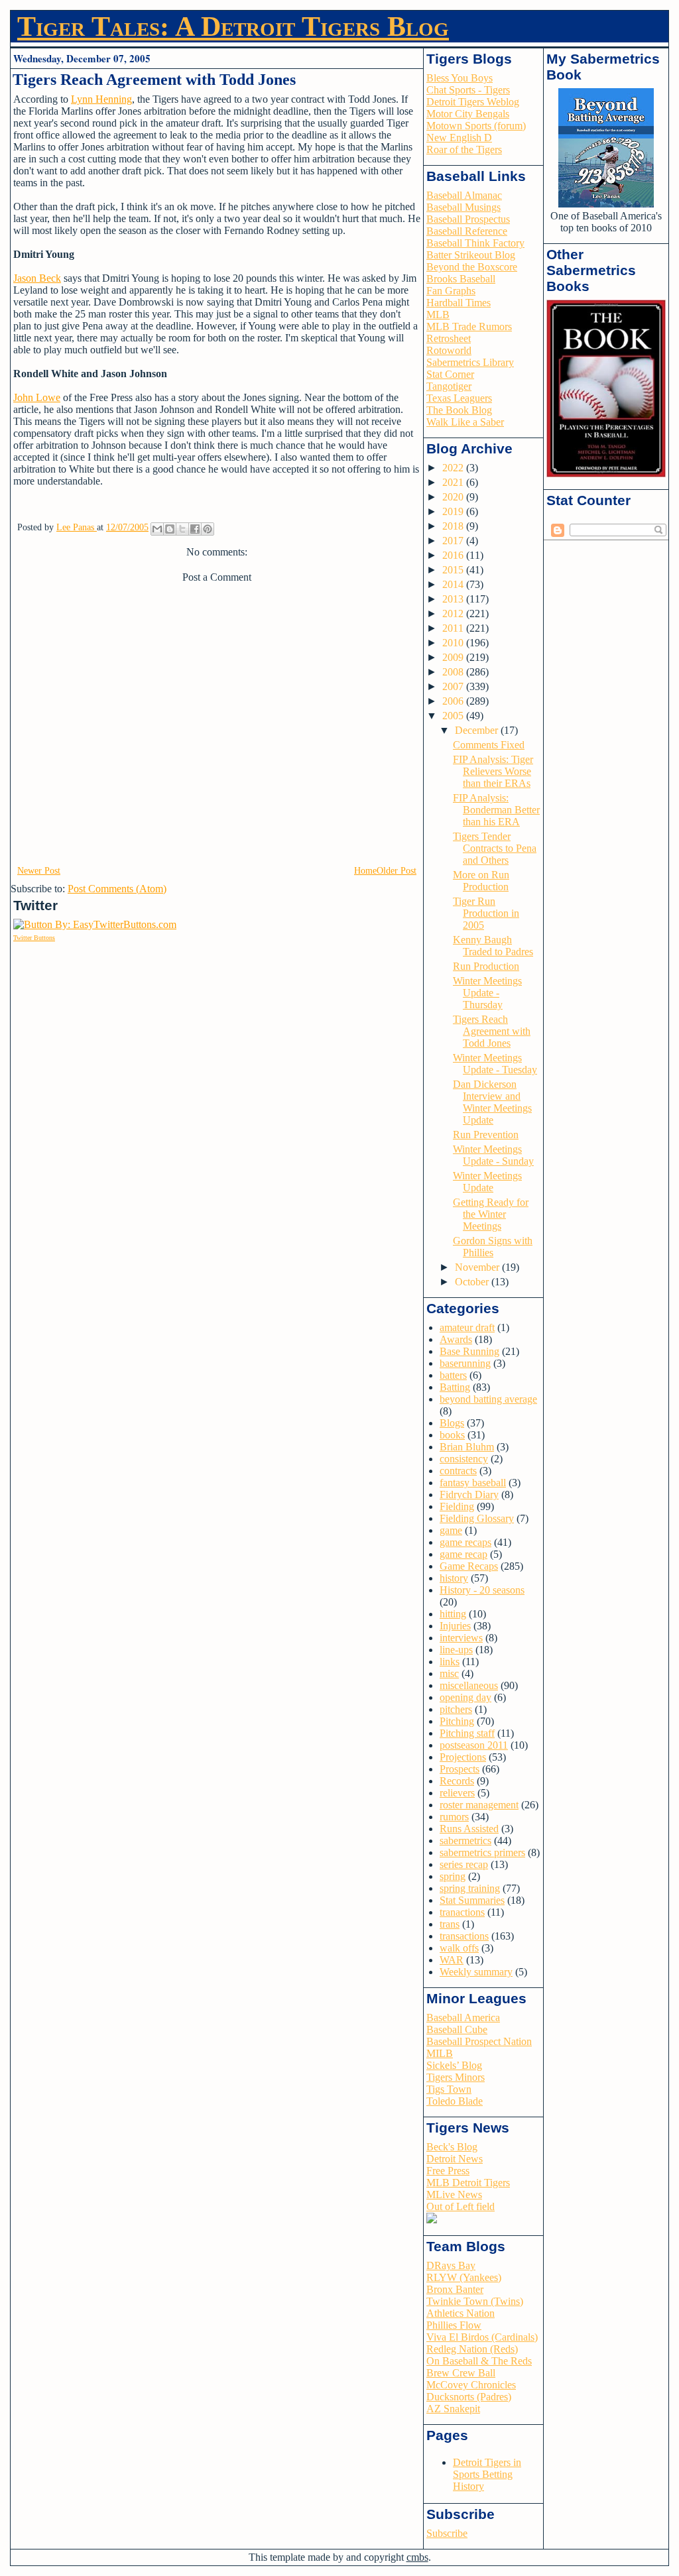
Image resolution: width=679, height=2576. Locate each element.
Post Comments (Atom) (117, 889)
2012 (454, 614)
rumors (454, 1817)
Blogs (452, 1423)
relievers (457, 1793)
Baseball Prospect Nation (479, 2041)
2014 (454, 584)
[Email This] (157, 529)
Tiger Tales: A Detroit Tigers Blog (233, 27)
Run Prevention (486, 1135)
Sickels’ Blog (454, 2065)
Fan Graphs (451, 291)
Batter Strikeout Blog (471, 255)
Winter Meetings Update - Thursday (487, 993)
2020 (454, 497)
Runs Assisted (469, 1829)
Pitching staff (467, 1733)
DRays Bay (451, 2265)
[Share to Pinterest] (208, 529)
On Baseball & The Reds (479, 2361)
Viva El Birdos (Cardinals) (482, 2337)
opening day (465, 1697)
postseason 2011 (474, 1745)
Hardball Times (459, 303)
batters (453, 1375)
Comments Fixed (489, 745)
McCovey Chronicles (471, 2385)
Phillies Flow (454, 2325)
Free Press (448, 2171)
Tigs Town (449, 2089)
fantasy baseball (473, 1483)
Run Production (486, 966)
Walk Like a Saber (465, 422)
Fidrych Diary (469, 1494)
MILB (440, 2053)
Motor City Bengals (468, 114)
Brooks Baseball (461, 279)
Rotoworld (449, 350)
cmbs (417, 2557)
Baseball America (463, 2018)
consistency (464, 1459)
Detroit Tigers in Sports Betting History (487, 2474)
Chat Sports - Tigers (468, 90)
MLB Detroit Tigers (468, 2183)
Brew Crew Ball (461, 2373)
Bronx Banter (455, 2289)
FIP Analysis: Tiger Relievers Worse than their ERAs (493, 771)
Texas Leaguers (459, 398)
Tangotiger (449, 386)
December (478, 730)
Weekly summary (476, 1972)
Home (365, 871)
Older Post (397, 871)
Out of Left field (461, 2206)
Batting (455, 1387)
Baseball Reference (467, 231)
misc (449, 1673)
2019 (454, 511)
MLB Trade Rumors (469, 326)
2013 (454, 599)
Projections (463, 1757)
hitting (453, 1614)
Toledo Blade (455, 2101)
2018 (454, 526)
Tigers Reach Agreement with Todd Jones (492, 1031)
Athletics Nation (461, 2313)
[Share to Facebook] (195, 529)
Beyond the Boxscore (472, 267)
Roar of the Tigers (464, 149)
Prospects (460, 1769)
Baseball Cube (457, 2029)
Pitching (457, 1721)
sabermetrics (465, 1841)
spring (453, 1876)
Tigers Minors (456, 2077)
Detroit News (455, 2159)
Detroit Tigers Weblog (473, 102)
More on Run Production (481, 881)
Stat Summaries (472, 1900)
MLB (438, 315)
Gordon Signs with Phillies (493, 1247)
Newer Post (39, 871)
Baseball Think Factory (475, 243)
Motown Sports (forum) (476, 126)
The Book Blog (459, 410)
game (451, 1530)
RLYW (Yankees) (464, 2277)
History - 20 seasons (482, 1590)
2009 (454, 657)
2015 (454, 570)
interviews (461, 1638)
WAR (452, 1960)
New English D (459, 138)
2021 (454, 482)
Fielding (457, 1506)
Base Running (469, 1351)
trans (450, 1924)
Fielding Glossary (477, 1518)
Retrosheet (449, 338)
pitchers (456, 1709)
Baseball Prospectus (468, 219)
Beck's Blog (452, 2147)
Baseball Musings (463, 207)
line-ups (456, 1650)
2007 (454, 686)
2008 (454, 672)
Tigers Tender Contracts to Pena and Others (495, 848)
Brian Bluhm (467, 1447)
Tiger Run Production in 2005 (486, 913)
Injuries (455, 1626)
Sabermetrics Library (470, 362)
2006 (454, 701)
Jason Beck (37, 278)
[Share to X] (182, 529)
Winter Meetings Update (487, 1182)
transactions (464, 1936)
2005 (454, 716)
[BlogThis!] (170, 529)
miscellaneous (469, 1685)
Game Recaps (469, 1566)
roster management (479, 1805)
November (478, 1267)
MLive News (454, 2195)
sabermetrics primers (482, 1852)
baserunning (465, 1363)
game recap (463, 1554)
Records (457, 1781)
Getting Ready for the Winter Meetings (491, 1214)
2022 (454, 468)
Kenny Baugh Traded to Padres (493, 946)
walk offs (459, 1948)
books (452, 1435)
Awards (456, 1339)
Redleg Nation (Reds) (472, 2349)
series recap (464, 1864)
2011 (454, 628)
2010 (454, 643)
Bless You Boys (460, 78)
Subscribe (447, 2533)
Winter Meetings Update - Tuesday (495, 1064)
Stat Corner (450, 374)
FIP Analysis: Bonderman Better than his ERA (496, 810)
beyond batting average (488, 1399)
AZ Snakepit (453, 2409)
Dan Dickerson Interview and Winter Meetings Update (492, 1102)
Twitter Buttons (34, 938)
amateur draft (467, 1327)
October (473, 1282)
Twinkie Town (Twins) (475, 2301)
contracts (458, 1471)
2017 (454, 541)
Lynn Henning (101, 99)
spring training (470, 1888)
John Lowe (37, 397)
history (454, 1578)
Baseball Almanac (464, 195)
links (450, 1662)
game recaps (465, 1542)
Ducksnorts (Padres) (469, 2397)
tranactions (462, 1912)
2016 (454, 555)
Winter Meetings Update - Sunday (493, 1155)
